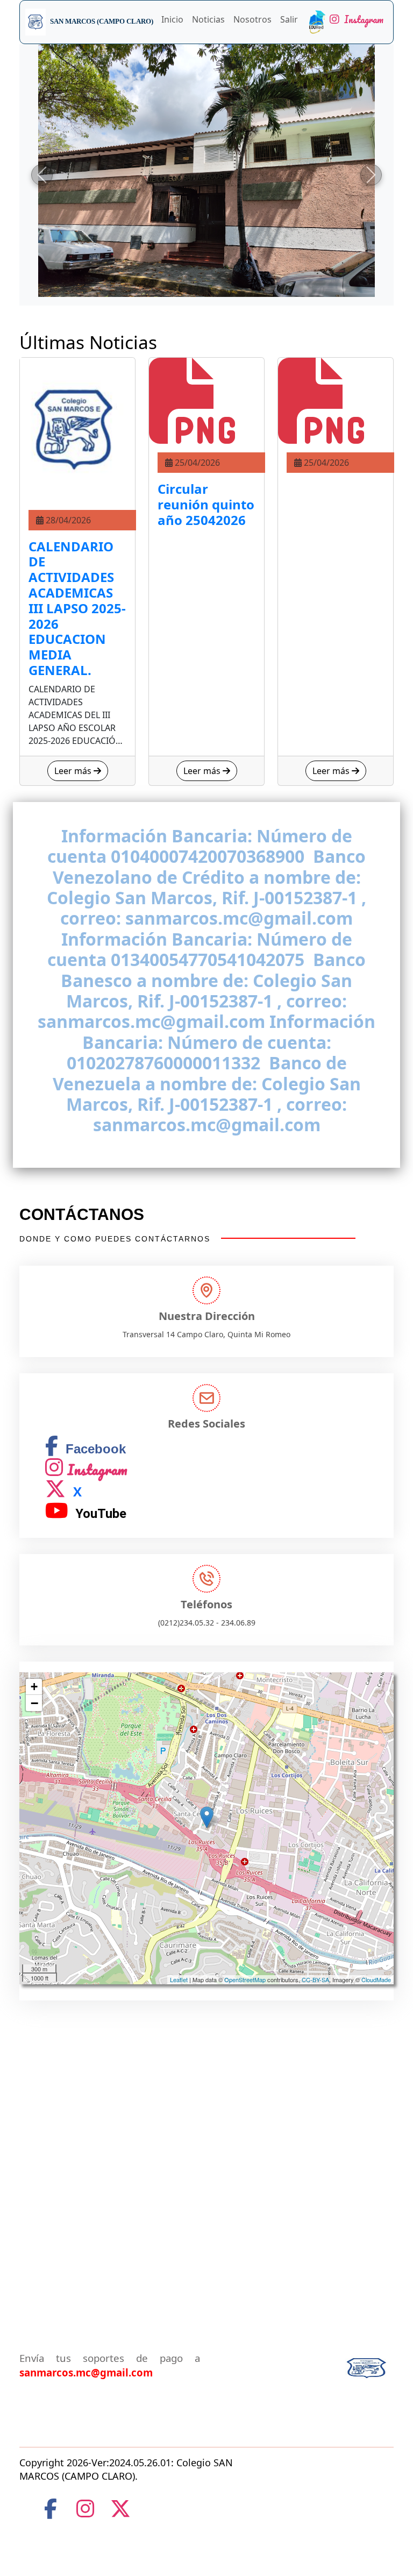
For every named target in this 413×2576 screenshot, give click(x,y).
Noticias (208, 19)
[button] (42, 175)
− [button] (34, 1703)
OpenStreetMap (245, 1979)
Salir (289, 19)
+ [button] (34, 1687)
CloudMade (376, 1979)
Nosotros (252, 19)
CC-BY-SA (315, 1979)
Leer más (74, 771)
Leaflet (179, 1979)
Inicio (172, 19)
